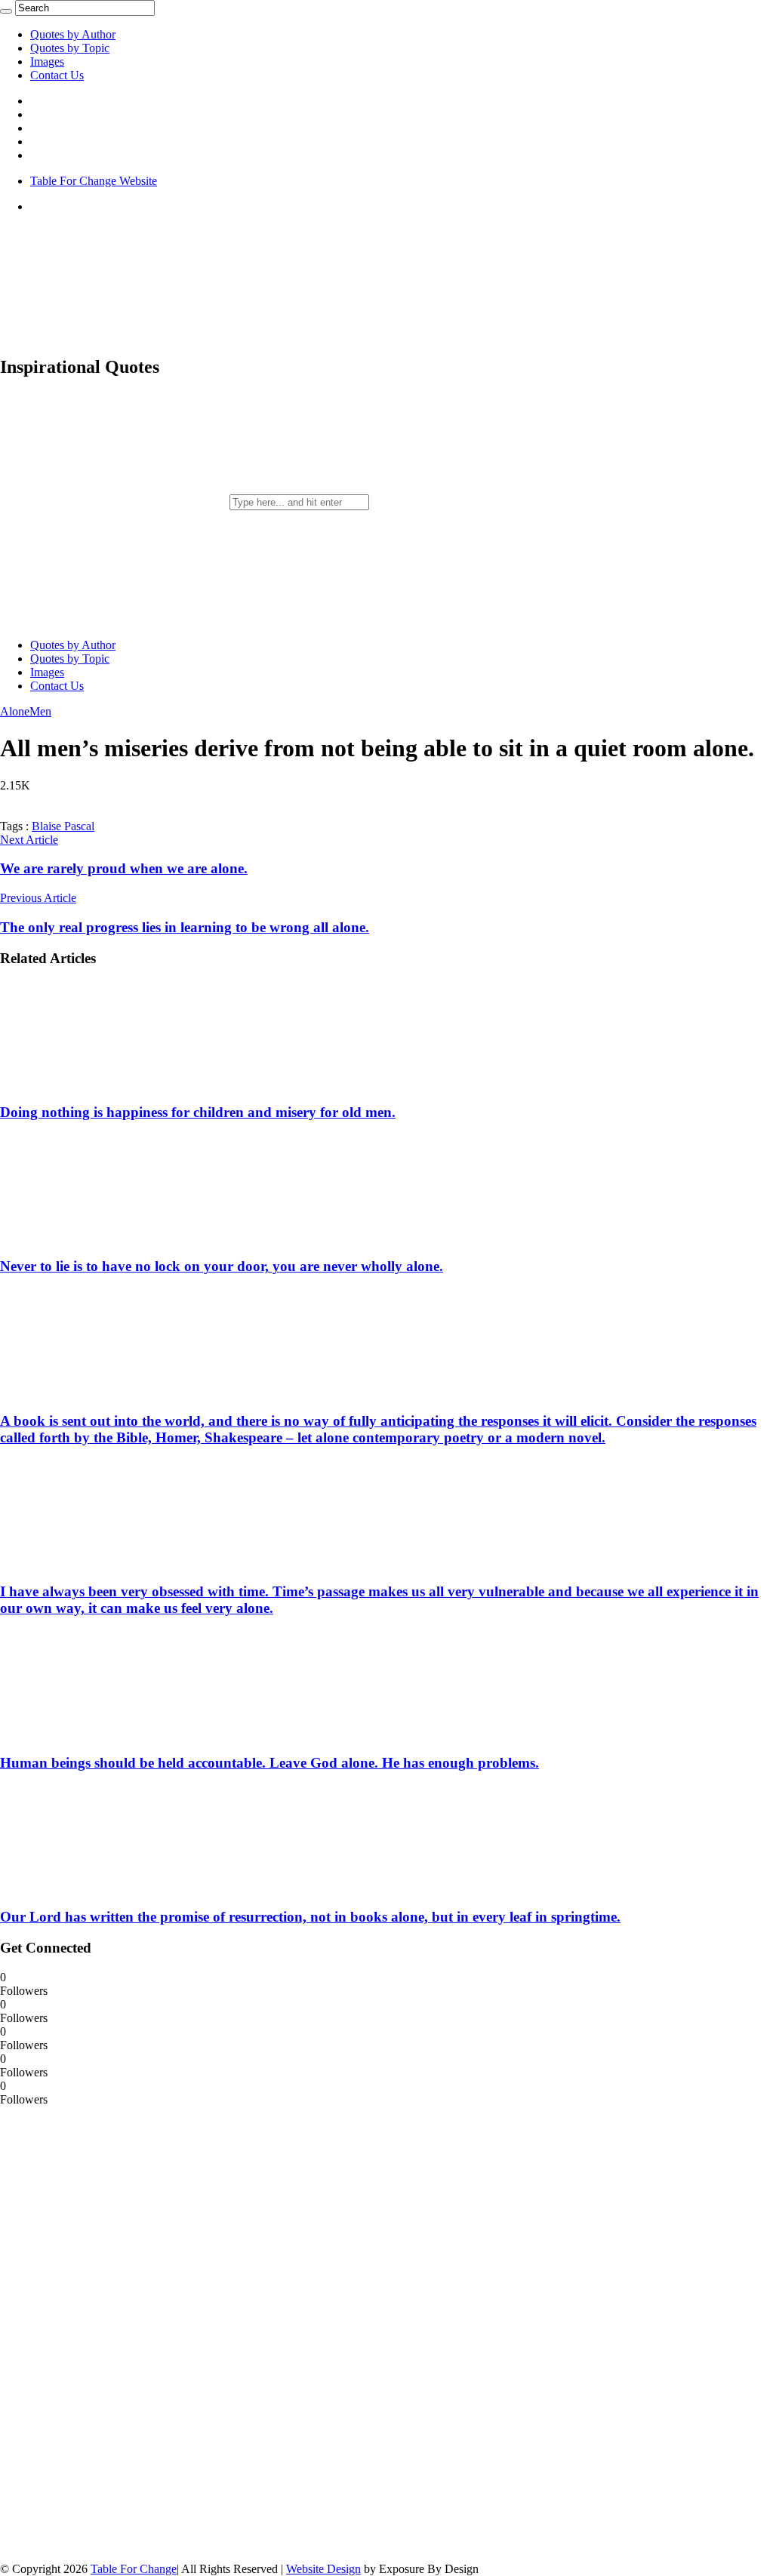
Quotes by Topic (70, 48)
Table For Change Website (94, 181)
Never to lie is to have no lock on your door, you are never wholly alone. (222, 1266)
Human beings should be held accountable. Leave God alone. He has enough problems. (269, 1763)
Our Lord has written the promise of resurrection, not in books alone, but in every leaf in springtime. (310, 1917)
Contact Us (57, 75)
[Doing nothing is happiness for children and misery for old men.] (99, 1083)
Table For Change (134, 2569)
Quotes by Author (73, 34)
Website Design (323, 2569)
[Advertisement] (113, 2333)
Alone (15, 711)
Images (47, 62)
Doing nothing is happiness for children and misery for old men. (198, 1112)
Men (40, 711)
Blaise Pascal (63, 826)
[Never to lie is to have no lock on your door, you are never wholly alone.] (99, 1237)
